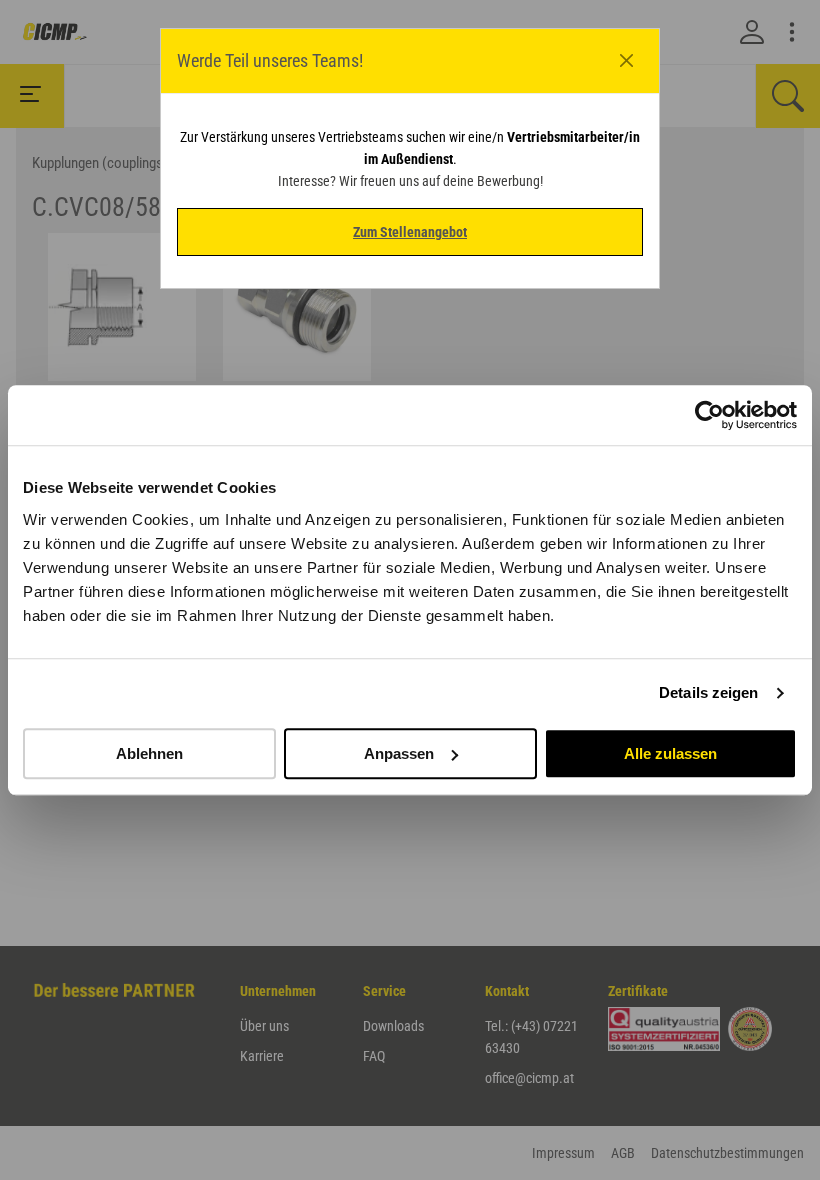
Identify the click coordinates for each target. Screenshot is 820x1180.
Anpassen (399, 753)
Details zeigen (708, 692)
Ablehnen (149, 753)
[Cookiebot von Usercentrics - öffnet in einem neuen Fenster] (709, 415)
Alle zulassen (670, 753)
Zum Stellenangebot (410, 232)
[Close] (627, 61)
